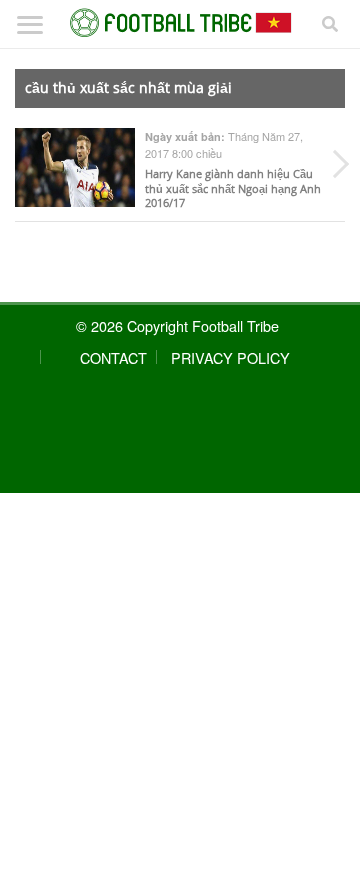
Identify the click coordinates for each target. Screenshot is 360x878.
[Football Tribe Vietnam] (180, 23)
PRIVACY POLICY (230, 357)
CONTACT (113, 357)
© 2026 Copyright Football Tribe (177, 325)
